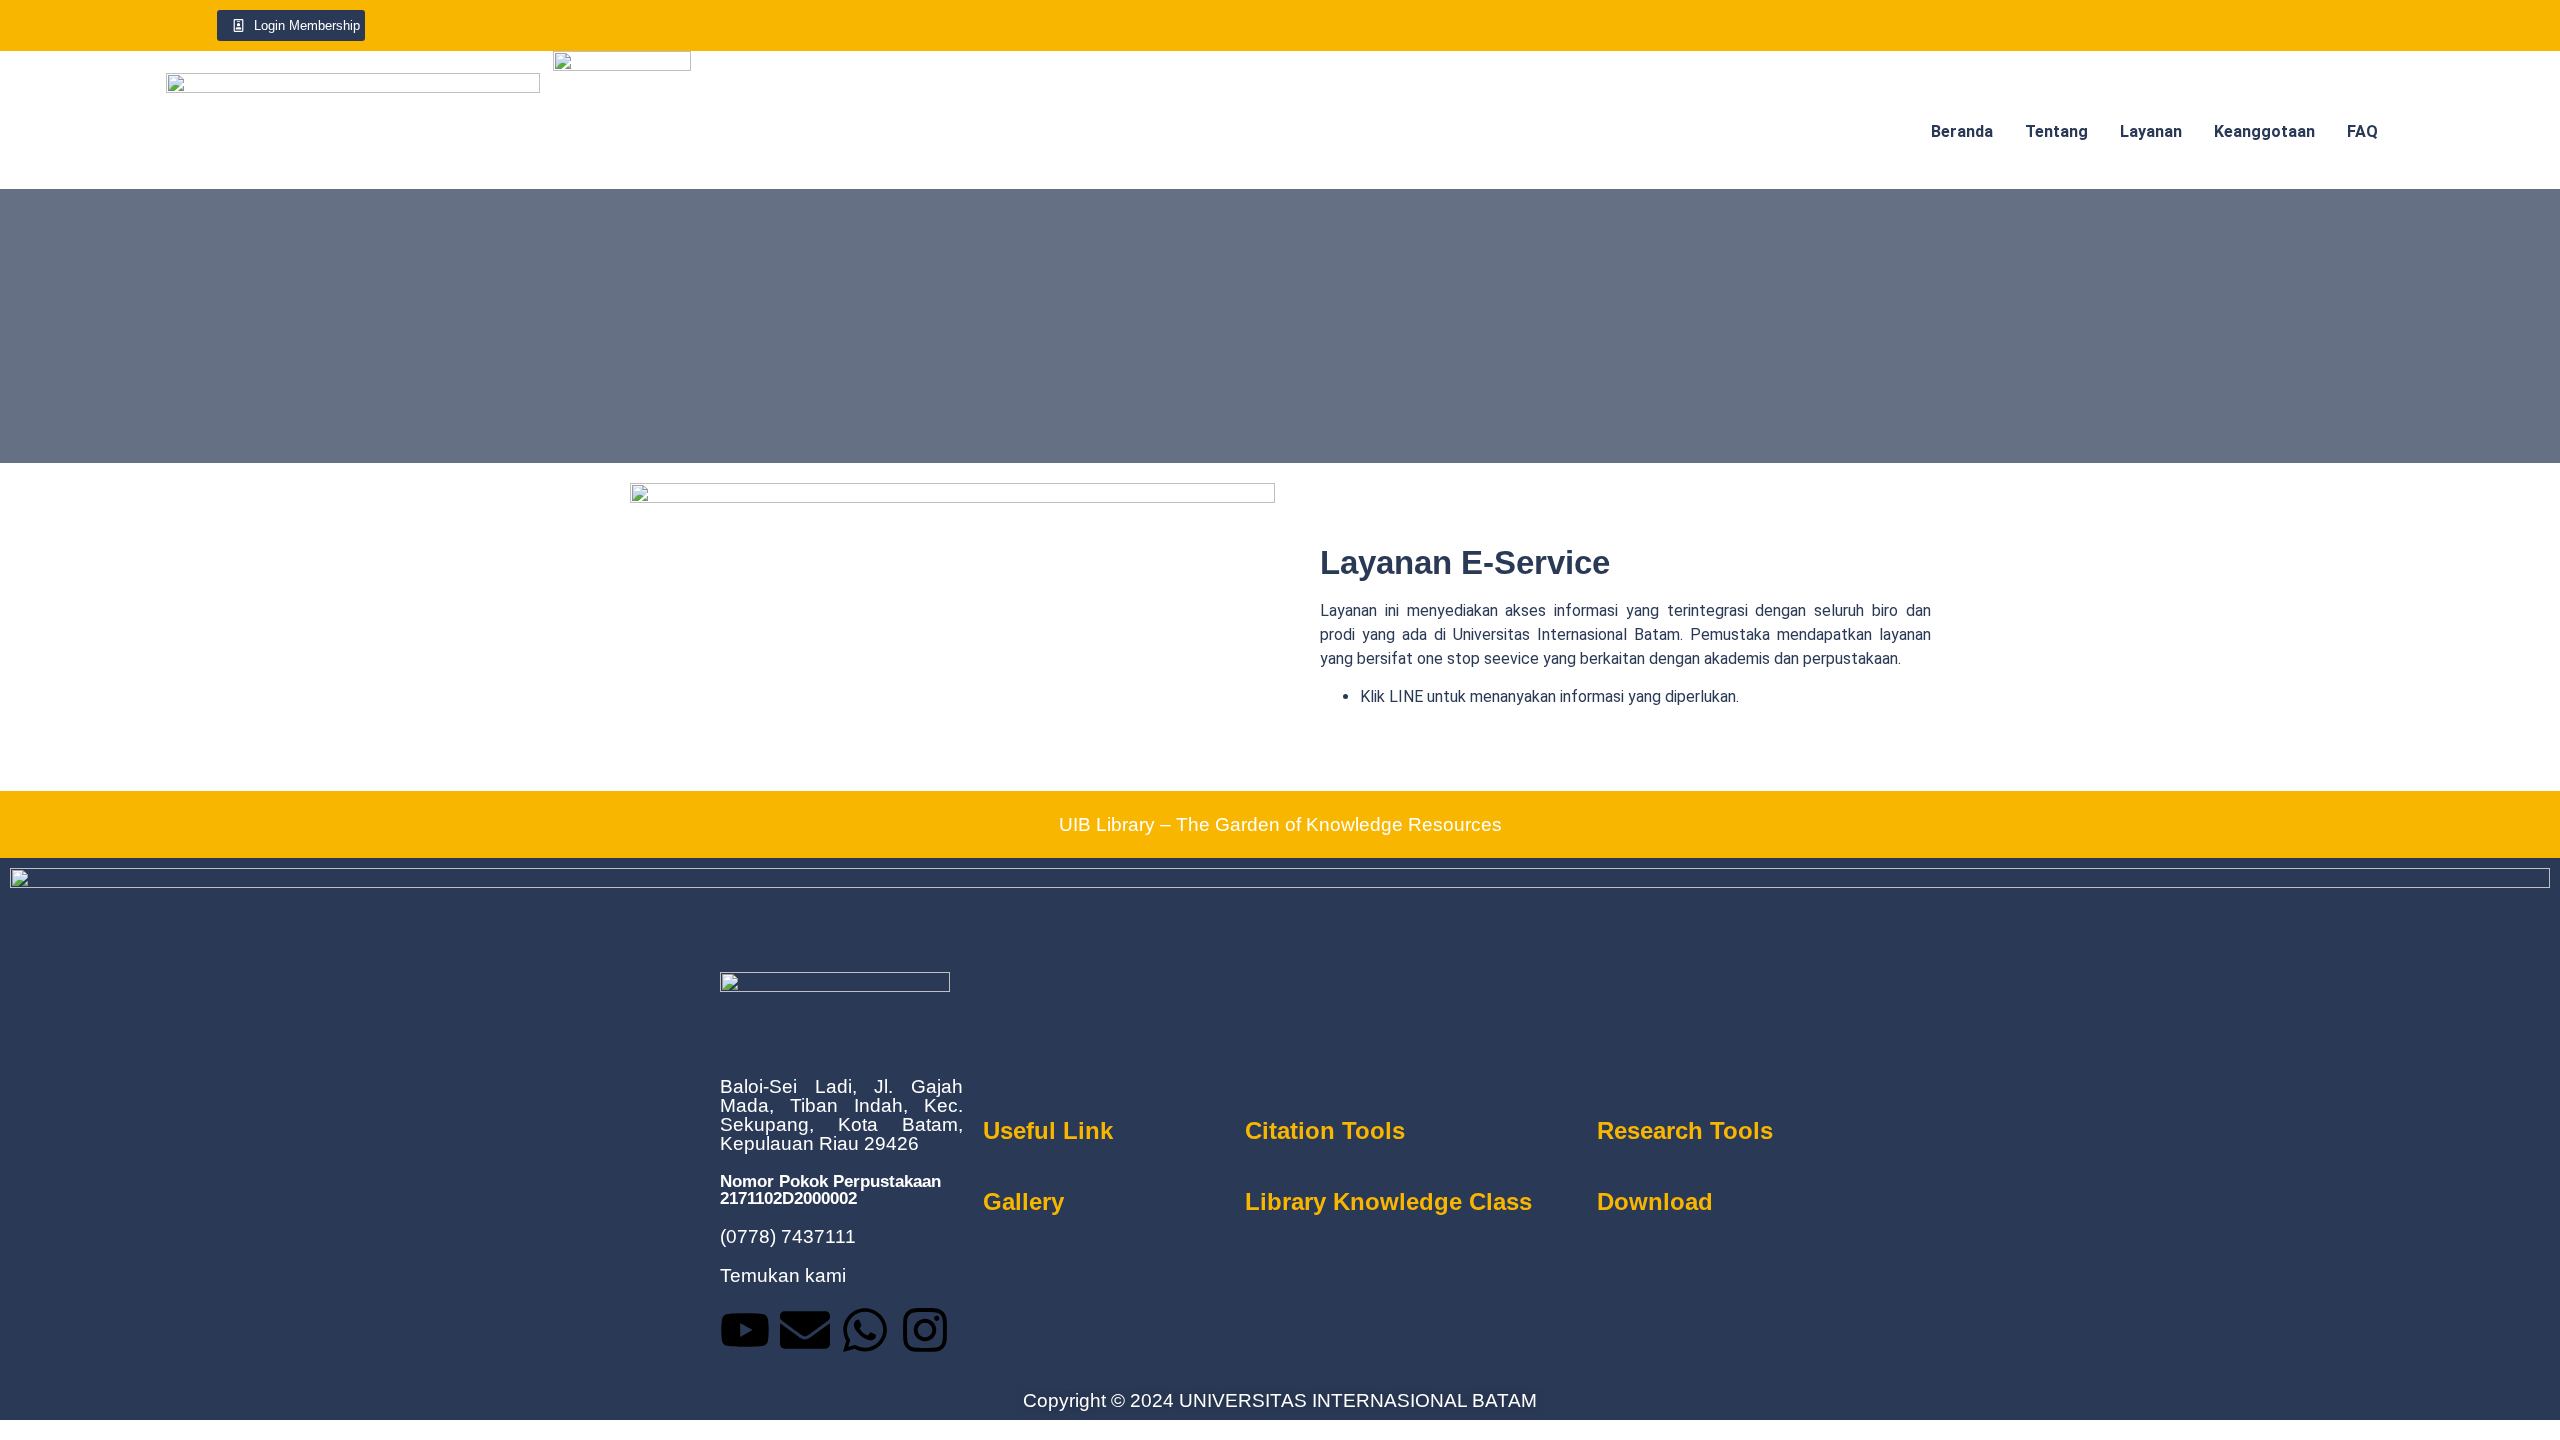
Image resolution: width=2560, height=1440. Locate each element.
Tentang (2056, 131)
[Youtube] (745, 1330)
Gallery (1023, 1201)
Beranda (1962, 131)
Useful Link (1048, 1130)
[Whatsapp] (865, 1330)
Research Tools (1685, 1130)
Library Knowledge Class (1388, 1201)
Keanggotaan (2264, 131)
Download (1655, 1201)
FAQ (2362, 131)
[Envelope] (805, 1330)
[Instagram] (925, 1330)
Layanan (2151, 131)
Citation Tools (1325, 1130)
